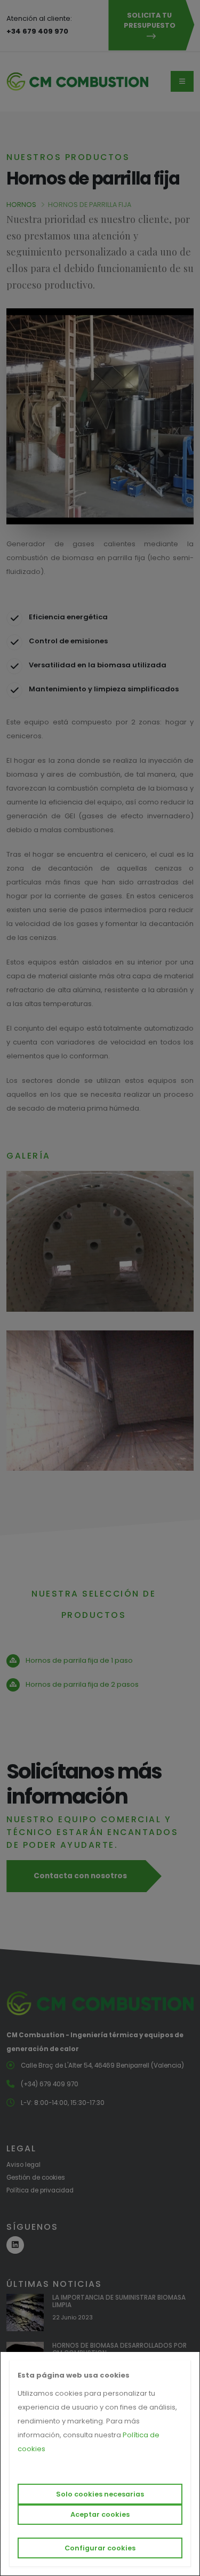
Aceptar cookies (100, 2514)
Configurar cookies (100, 2548)
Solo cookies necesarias (100, 2494)
